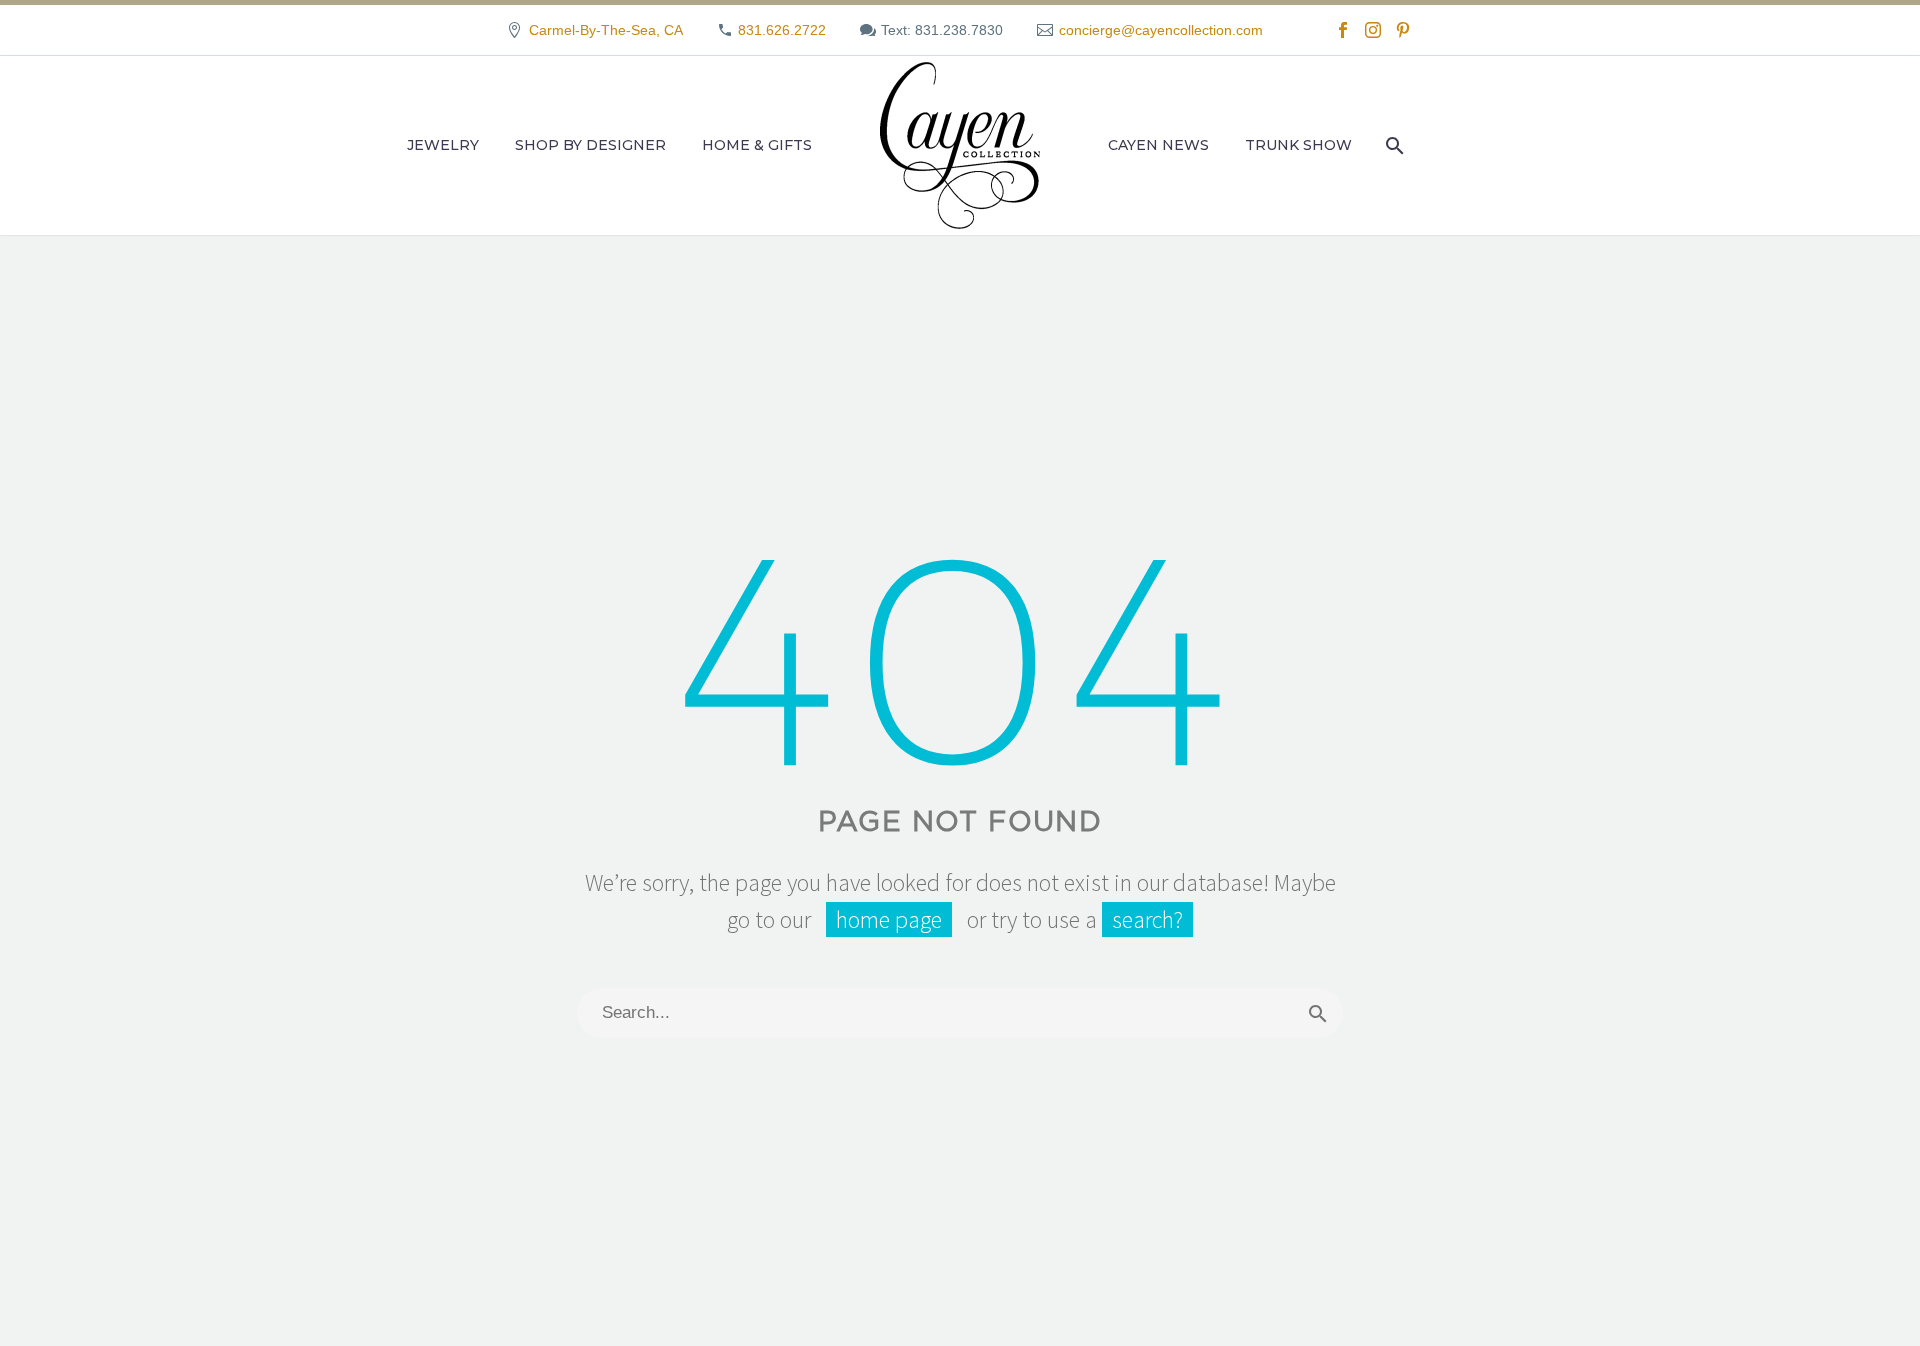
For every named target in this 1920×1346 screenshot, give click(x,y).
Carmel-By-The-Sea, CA (606, 30)
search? (1147, 919)
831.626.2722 (782, 30)
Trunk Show (1298, 145)
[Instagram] (1373, 30)
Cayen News (1158, 145)
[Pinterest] (1403, 30)
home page (889, 919)
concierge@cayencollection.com (1161, 30)
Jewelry (443, 145)
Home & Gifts (757, 145)
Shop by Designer (590, 145)
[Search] (1392, 145)
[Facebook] (1343, 30)
